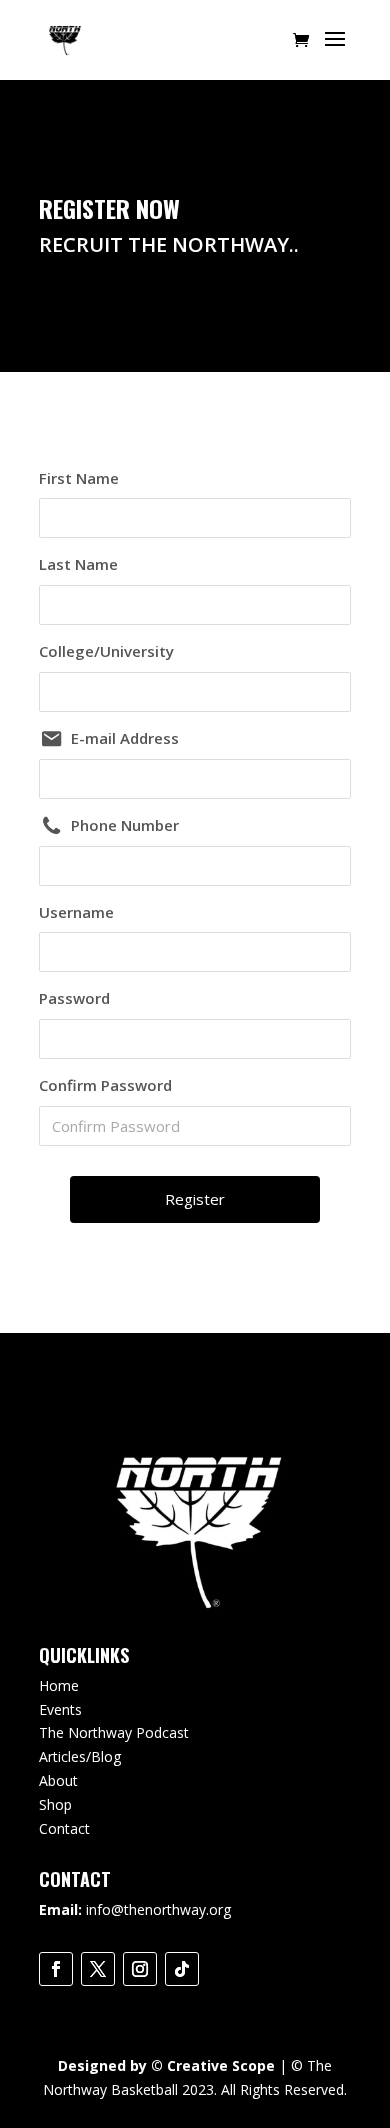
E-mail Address (125, 738)
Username (76, 912)
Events (60, 1709)
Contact (64, 1828)
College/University (106, 651)
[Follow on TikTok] (182, 1969)
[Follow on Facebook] (56, 1969)
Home (59, 1685)
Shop (55, 1804)
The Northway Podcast (114, 1732)
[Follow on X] (98, 1969)
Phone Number (125, 825)
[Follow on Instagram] (140, 1969)
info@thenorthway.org (158, 1909)
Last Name (78, 564)
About (58, 1780)
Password (74, 998)
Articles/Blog (80, 1756)
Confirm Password (105, 1085)
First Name (79, 478)
